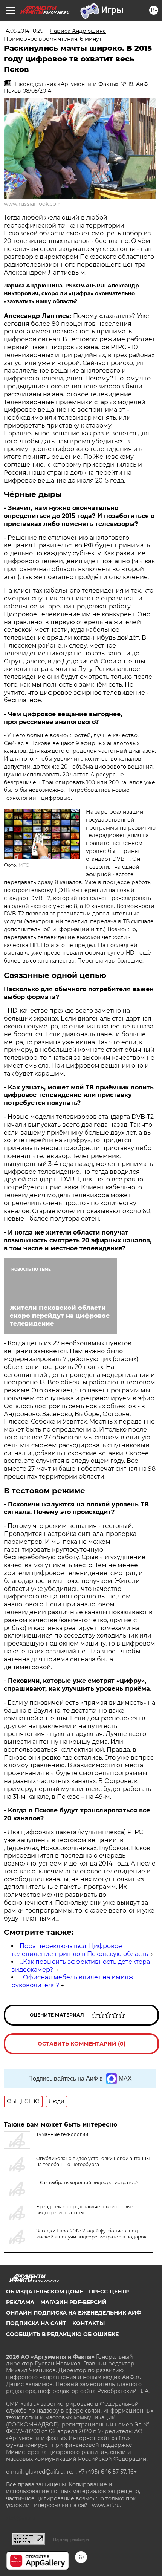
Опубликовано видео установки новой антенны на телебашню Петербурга (93, 2161)
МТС (24, 865)
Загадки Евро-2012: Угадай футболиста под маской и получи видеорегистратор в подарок (91, 2234)
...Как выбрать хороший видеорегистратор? (87, 2183)
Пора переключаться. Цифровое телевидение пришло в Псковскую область (80, 1950)
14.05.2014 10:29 (24, 31)
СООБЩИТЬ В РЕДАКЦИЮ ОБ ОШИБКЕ (62, 2334)
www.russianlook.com (33, 204)
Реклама (20, 2302)
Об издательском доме (44, 2292)
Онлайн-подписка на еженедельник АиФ (74, 2313)
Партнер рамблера (71, 2539)
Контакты (89, 2323)
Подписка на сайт (36, 2323)
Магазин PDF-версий (73, 2302)
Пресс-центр (109, 2292)
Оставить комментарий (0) (82, 2044)
